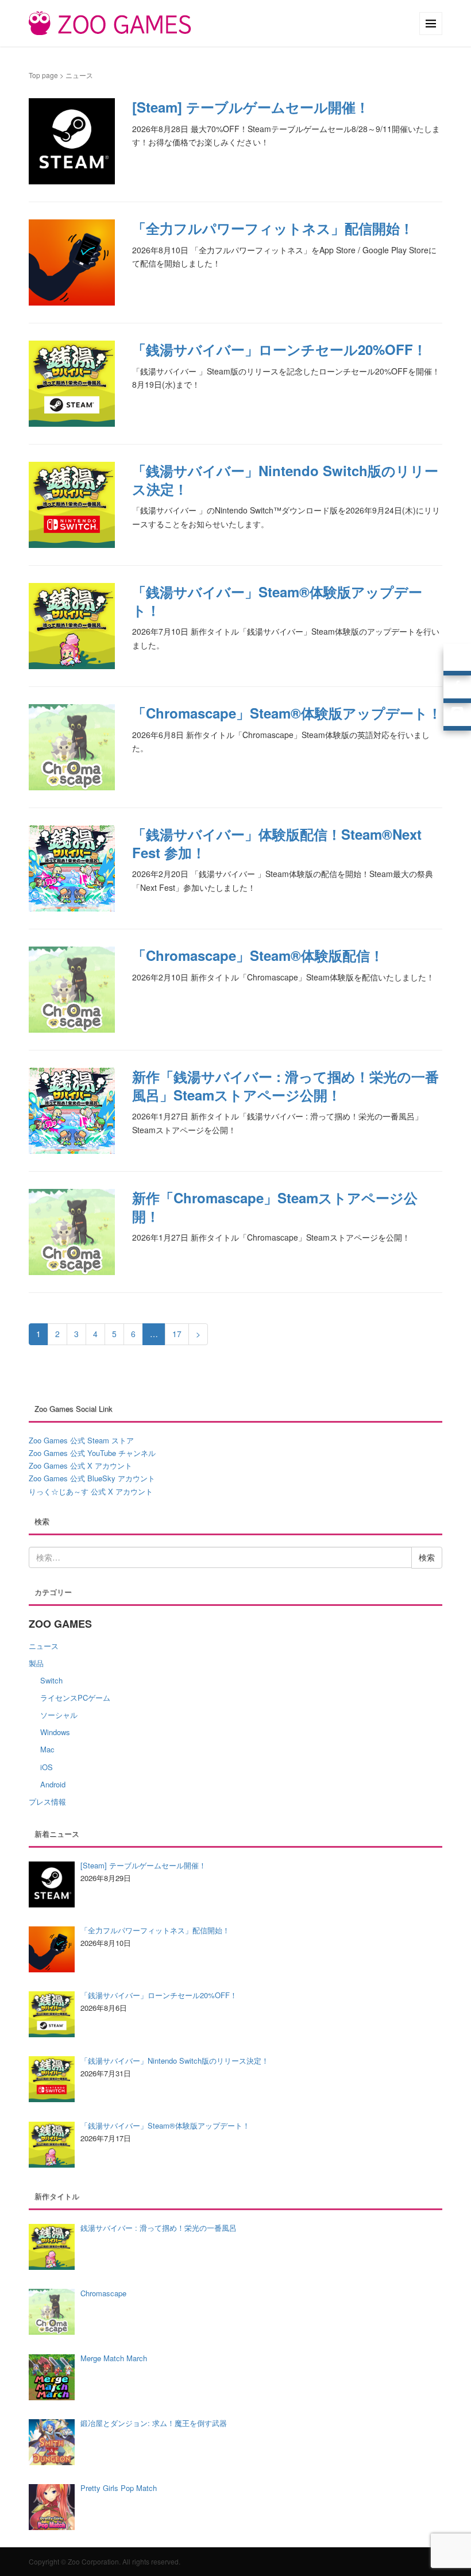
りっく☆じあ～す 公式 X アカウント (91, 1491)
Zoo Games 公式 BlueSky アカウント (92, 1478)
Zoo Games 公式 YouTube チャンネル (92, 1453)
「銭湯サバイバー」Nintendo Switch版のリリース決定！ (285, 479)
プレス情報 (47, 1801)
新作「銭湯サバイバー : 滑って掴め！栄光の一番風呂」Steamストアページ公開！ (285, 1085)
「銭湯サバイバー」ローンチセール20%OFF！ (279, 349)
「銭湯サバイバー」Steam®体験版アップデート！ (277, 600)
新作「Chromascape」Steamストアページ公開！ (275, 1206)
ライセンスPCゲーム (75, 1698)
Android (53, 1784)
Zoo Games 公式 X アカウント (80, 1465)
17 (177, 1334)
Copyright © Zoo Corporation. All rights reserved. (105, 2561)
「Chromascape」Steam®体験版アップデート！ (287, 713)
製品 (36, 1663)
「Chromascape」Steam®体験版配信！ (258, 955)
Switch (51, 1680)
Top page (43, 75)
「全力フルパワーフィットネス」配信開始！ (273, 228)
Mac (47, 1749)
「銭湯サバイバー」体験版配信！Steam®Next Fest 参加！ (277, 843)
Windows (55, 1732)
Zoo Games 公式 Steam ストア (81, 1440)
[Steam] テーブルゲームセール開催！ (251, 107)
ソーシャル (59, 1715)
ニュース (44, 1646)
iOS (47, 1767)
